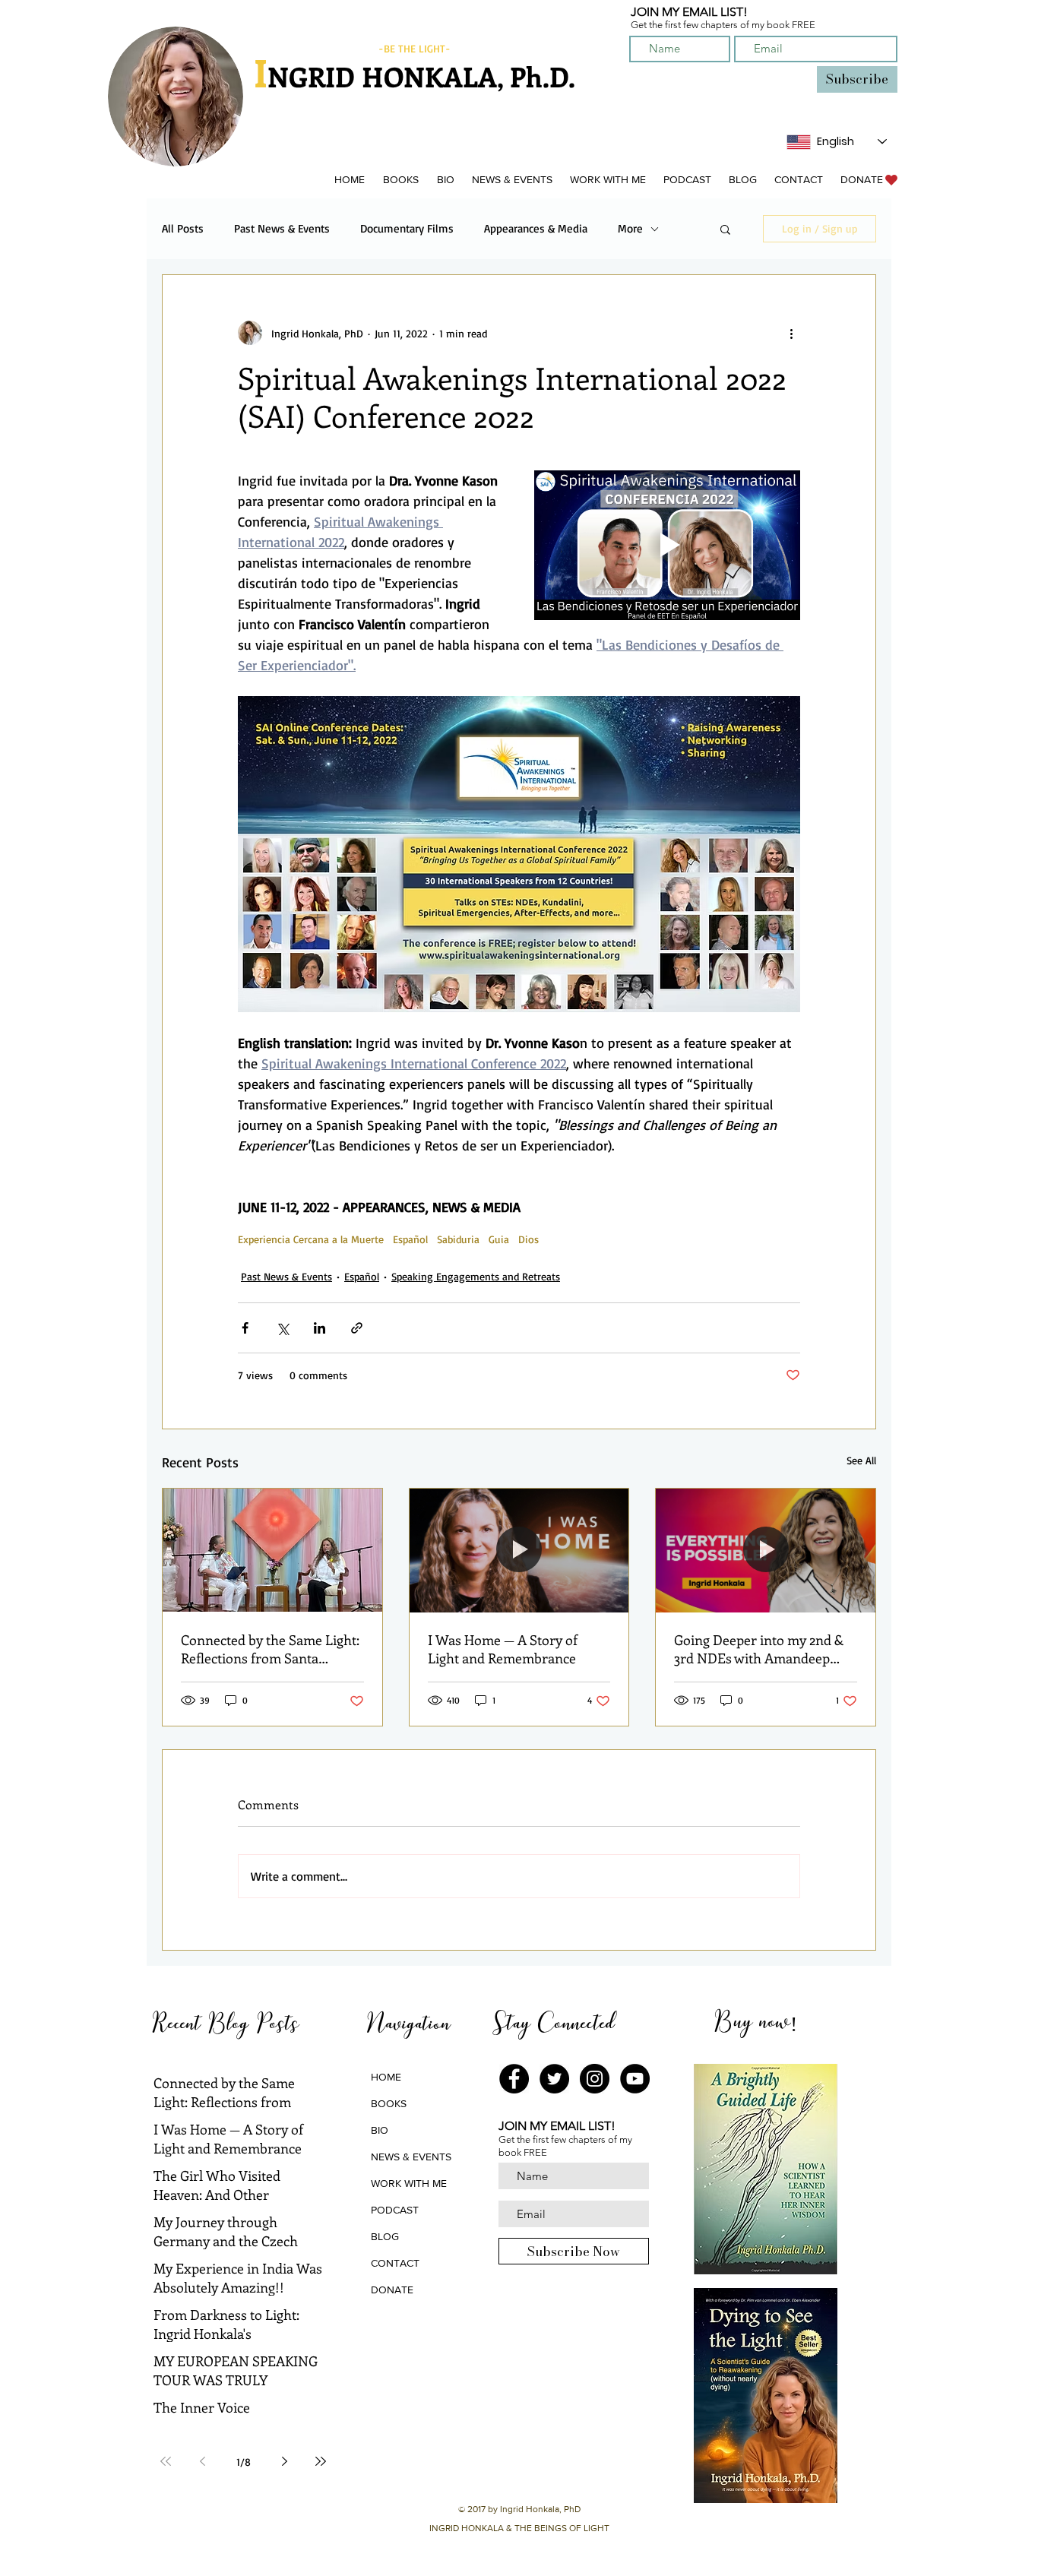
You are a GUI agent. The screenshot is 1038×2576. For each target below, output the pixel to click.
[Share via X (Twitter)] (282, 1328)
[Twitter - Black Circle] (554, 2079)
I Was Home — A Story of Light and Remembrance (503, 1649)
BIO (380, 2130)
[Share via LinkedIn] (320, 1328)
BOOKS (389, 2103)
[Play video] (667, 545)
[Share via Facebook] (245, 1328)
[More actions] (791, 333)
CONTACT (395, 2263)
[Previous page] (202, 2461)
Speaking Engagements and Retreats (476, 1276)
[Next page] (284, 2461)
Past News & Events (282, 229)
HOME (386, 2077)
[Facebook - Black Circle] (514, 2079)
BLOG (385, 2236)
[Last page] (321, 2461)
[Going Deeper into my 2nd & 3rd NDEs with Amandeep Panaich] (766, 1550)
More (630, 229)
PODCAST (395, 2210)
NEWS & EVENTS (411, 2157)
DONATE (392, 2290)
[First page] (166, 2461)
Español (410, 1239)
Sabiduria (458, 1239)
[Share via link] (357, 1328)
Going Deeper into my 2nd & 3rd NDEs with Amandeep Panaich (759, 1649)
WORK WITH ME (409, 2183)
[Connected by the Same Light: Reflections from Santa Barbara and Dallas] (272, 1550)
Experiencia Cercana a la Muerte (311, 1239)
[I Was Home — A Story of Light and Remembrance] (519, 1550)
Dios (528, 1239)
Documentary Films (407, 229)
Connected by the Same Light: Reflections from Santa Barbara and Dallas (270, 1649)
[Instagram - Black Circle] (595, 2079)
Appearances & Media (536, 229)
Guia (499, 1239)
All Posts (183, 229)
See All (861, 1460)
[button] (400, 180)
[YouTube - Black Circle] (635, 2079)
